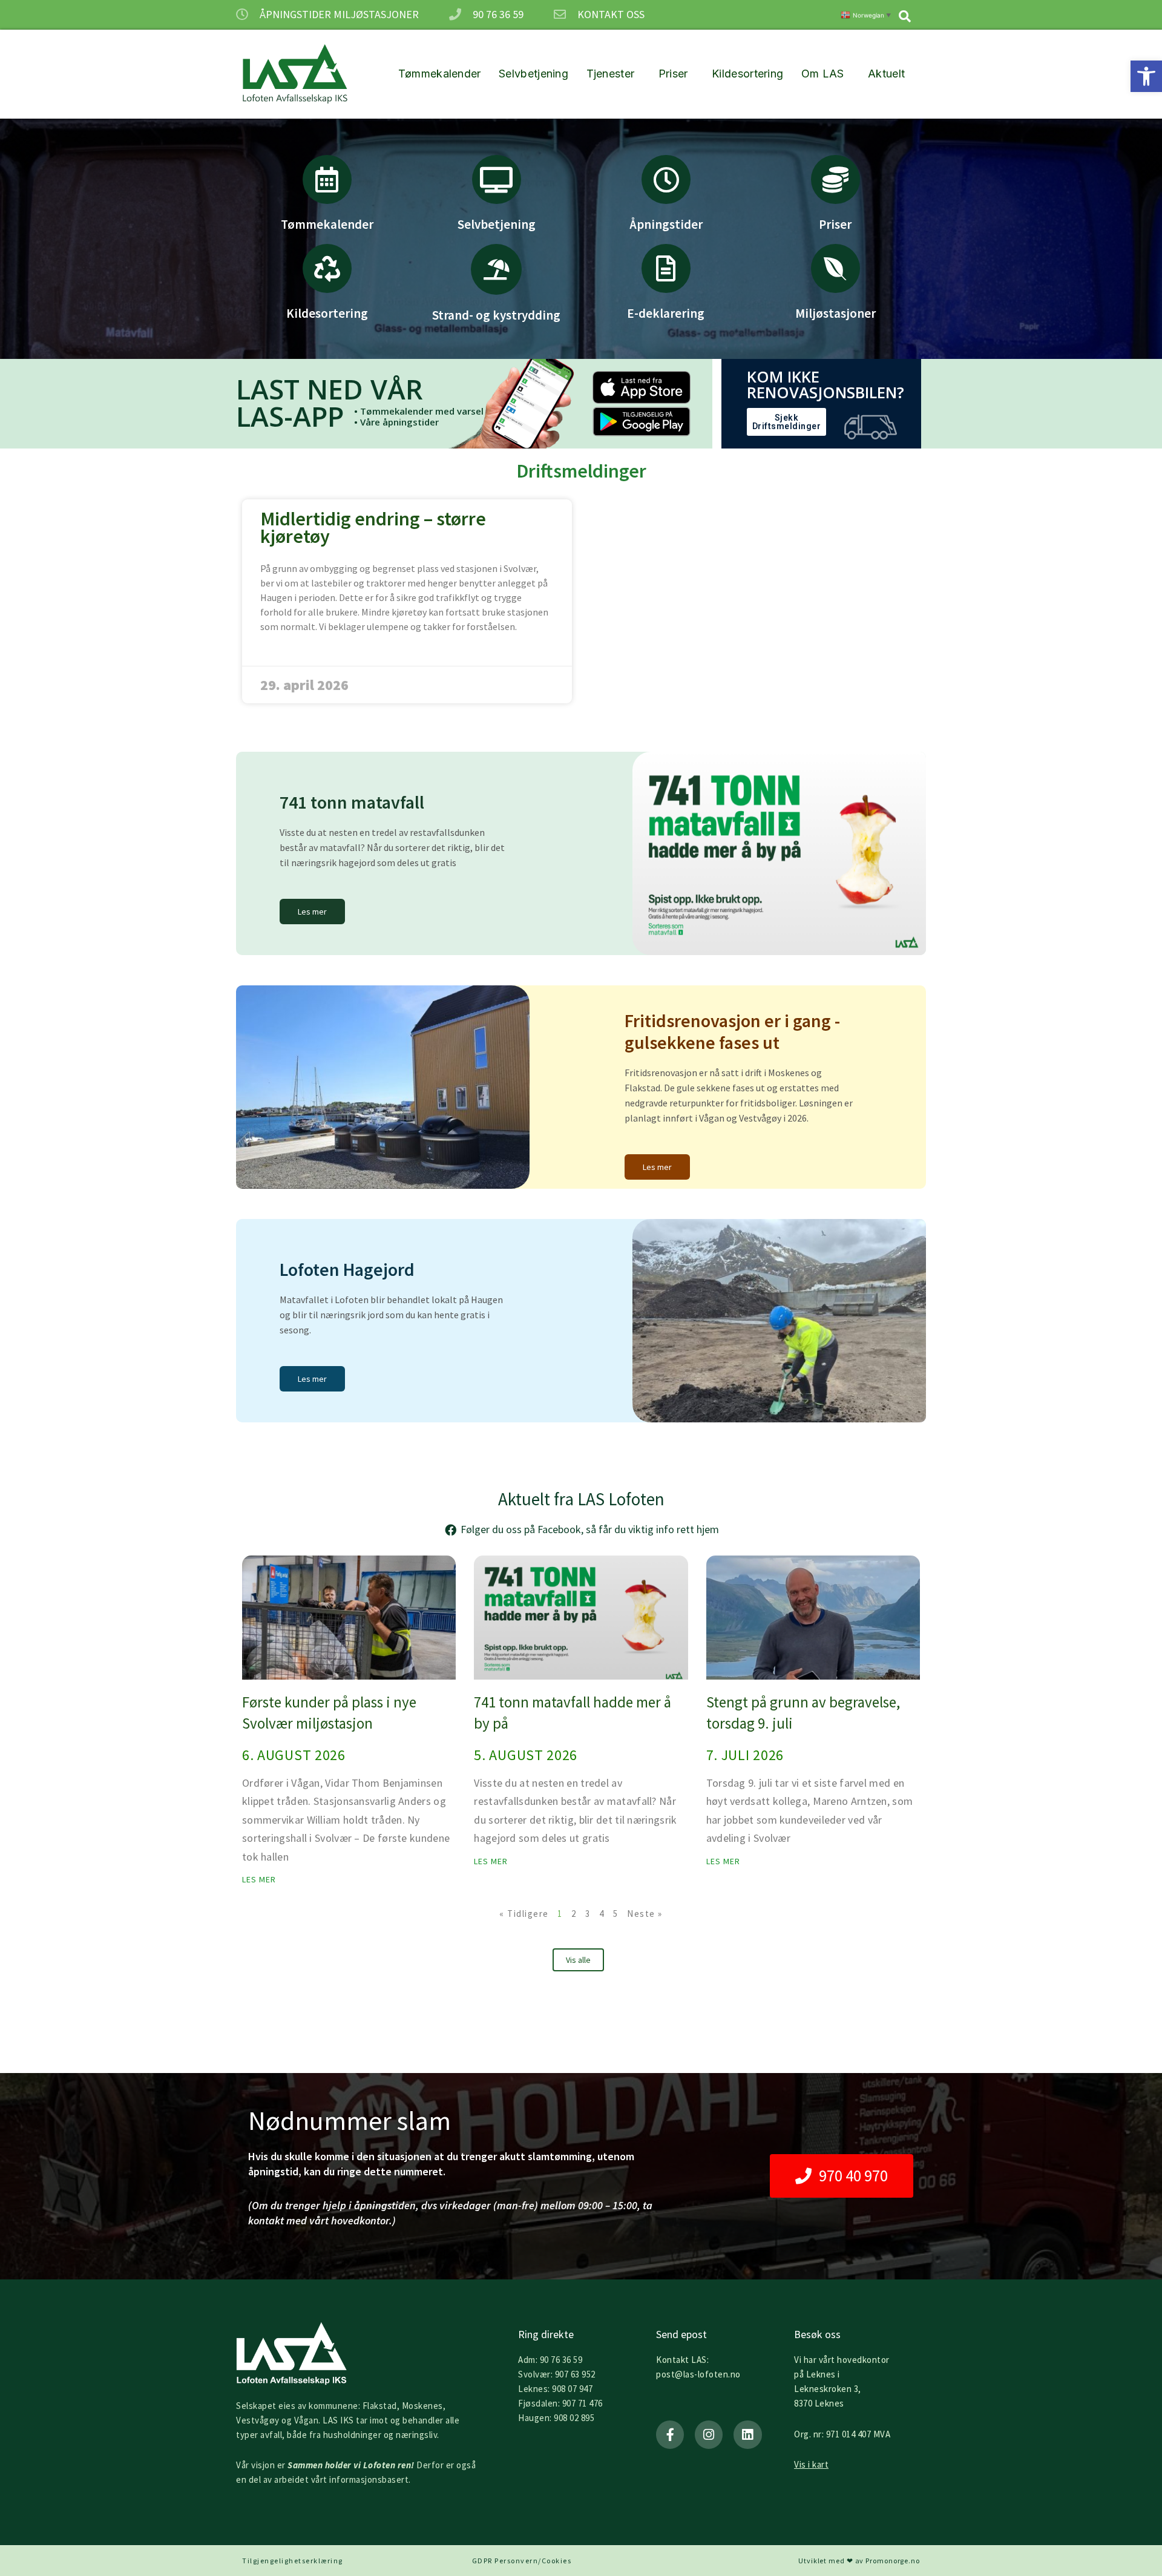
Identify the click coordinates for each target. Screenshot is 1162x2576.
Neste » (645, 1914)
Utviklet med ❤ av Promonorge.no (859, 2561)
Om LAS (823, 74)
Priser (673, 74)
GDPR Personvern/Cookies (522, 2561)
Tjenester (611, 74)
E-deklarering (666, 313)
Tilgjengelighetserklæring (293, 2561)
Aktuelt (886, 74)
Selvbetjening (533, 74)
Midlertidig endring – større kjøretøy (373, 527)
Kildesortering (747, 74)
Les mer (259, 1879)
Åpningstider (666, 224)
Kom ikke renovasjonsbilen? (826, 384)
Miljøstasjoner (835, 313)
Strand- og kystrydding (496, 315)
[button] (1146, 76)
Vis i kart (811, 2464)
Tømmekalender (440, 74)
